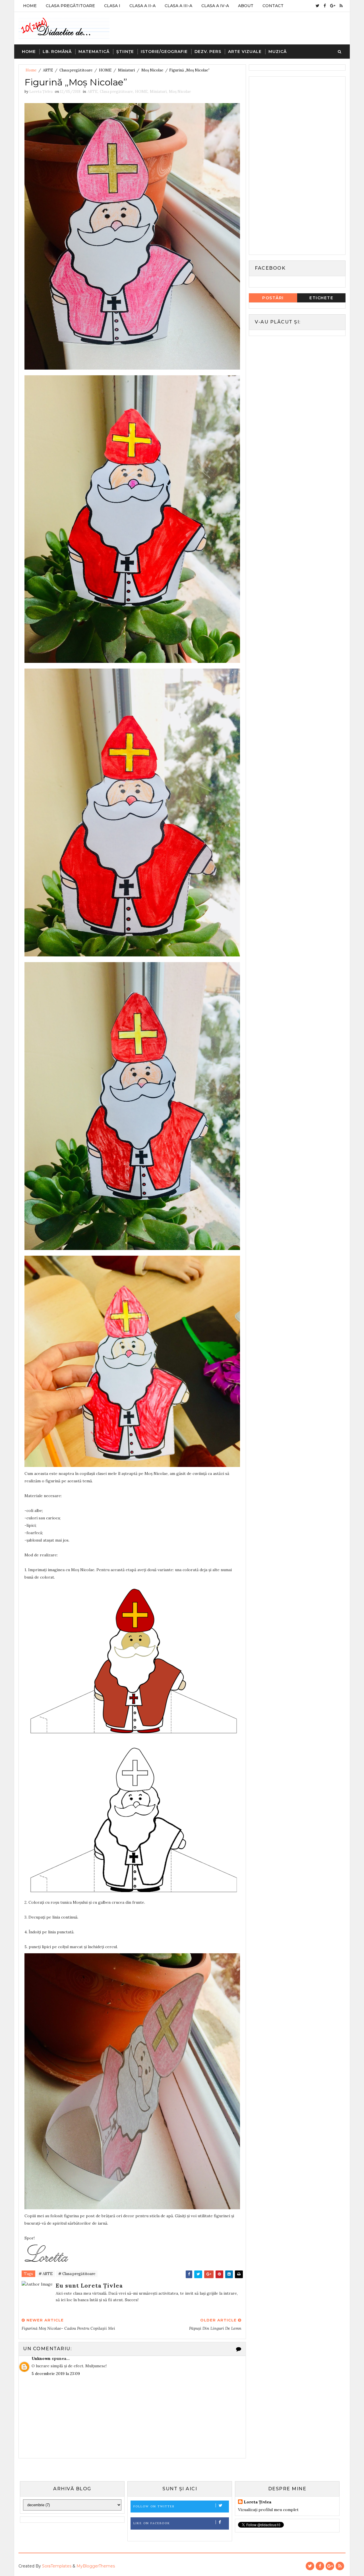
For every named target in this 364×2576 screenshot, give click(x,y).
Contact (273, 6)
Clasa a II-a (142, 6)
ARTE (48, 70)
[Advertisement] (295, 165)
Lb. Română (57, 52)
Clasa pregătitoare (76, 70)
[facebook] (325, 6)
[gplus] (333, 6)
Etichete (321, 298)
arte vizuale (245, 52)
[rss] (341, 6)
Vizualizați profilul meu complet (268, 2510)
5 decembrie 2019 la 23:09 (56, 2374)
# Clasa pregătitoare (77, 2274)
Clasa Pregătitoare (70, 6)
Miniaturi (126, 70)
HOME (105, 70)
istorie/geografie (164, 52)
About (246, 6)
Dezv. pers (208, 52)
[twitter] (318, 6)
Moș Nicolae (152, 70)
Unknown (41, 2358)
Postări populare (273, 299)
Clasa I (112, 6)
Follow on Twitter (154, 2506)
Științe (125, 52)
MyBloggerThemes (96, 2566)
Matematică (94, 52)
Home (30, 6)
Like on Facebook (152, 2523)
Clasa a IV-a (215, 6)
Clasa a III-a (178, 6)
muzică (278, 52)
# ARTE (46, 2274)
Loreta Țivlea (258, 2502)
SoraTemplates (57, 2566)
